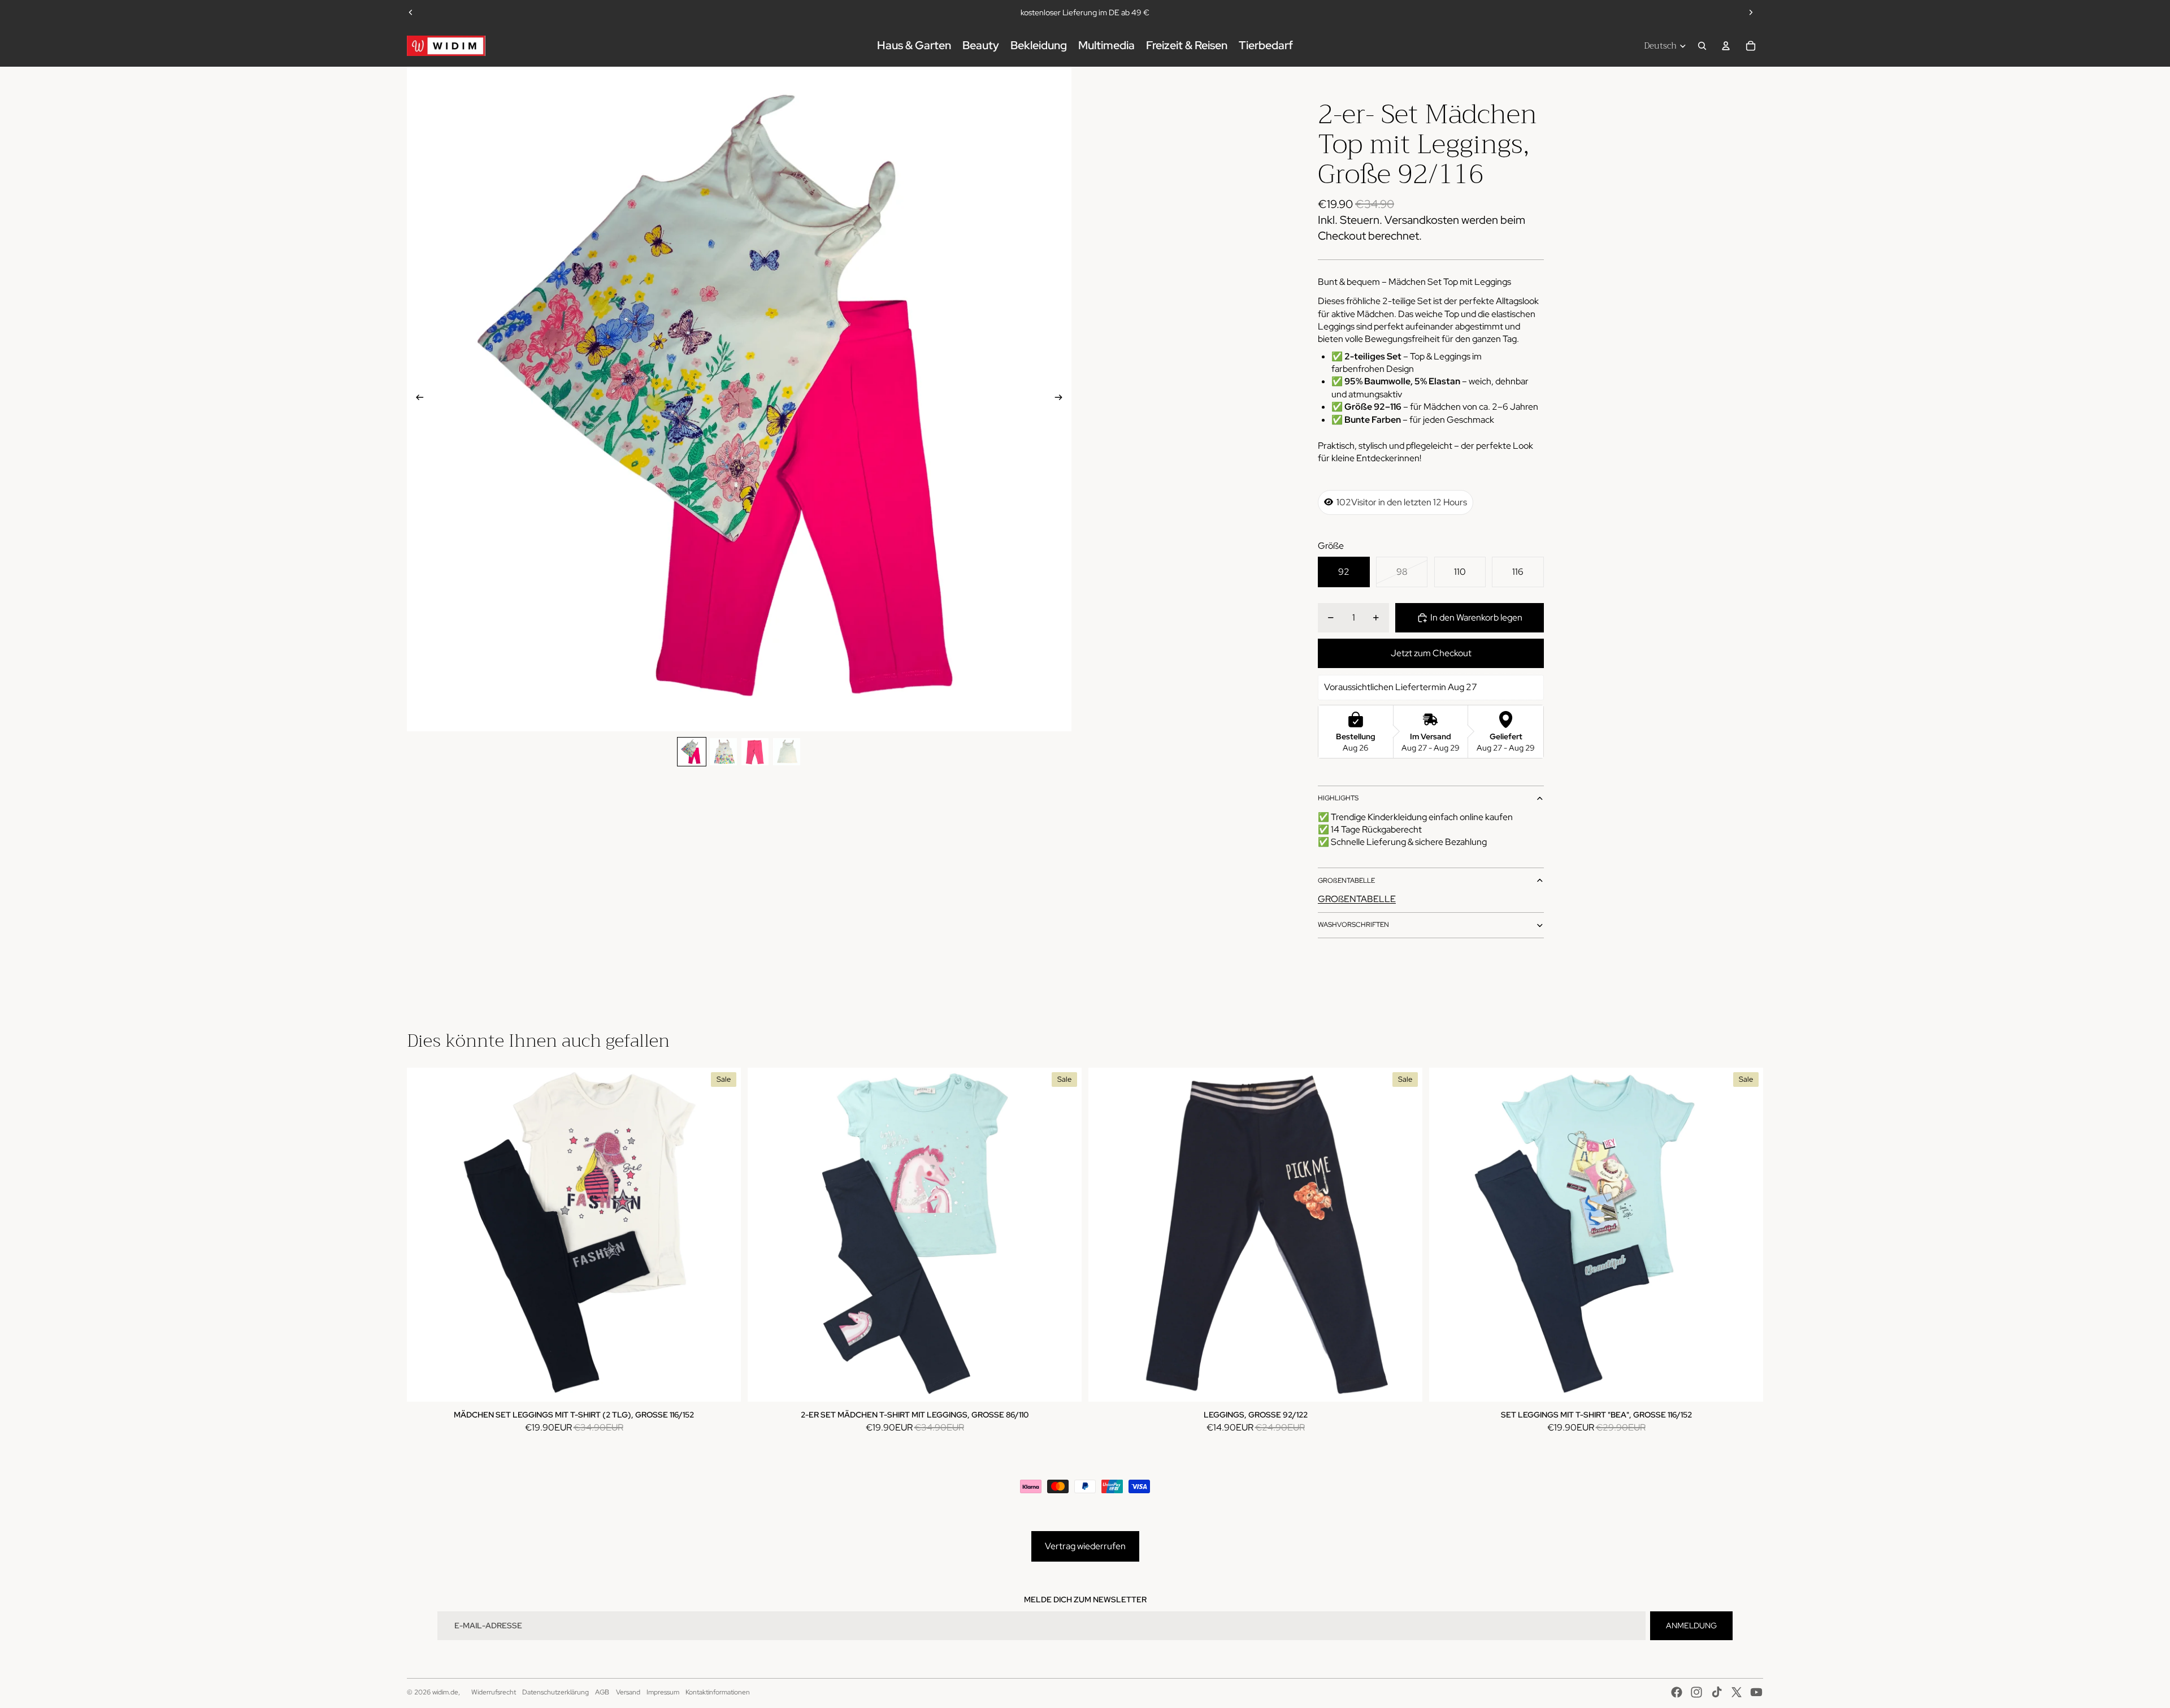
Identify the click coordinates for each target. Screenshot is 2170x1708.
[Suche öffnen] (1702, 46)
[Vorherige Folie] (411, 12)
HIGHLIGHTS (1338, 798)
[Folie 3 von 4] (755, 752)
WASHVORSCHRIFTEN (1353, 925)
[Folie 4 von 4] (787, 752)
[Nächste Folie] (1751, 12)
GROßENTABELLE (1346, 881)
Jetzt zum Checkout (1431, 653)
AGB (602, 1692)
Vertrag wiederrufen (1085, 1546)
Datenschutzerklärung (555, 1692)
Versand (628, 1692)
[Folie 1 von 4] (692, 752)
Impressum (663, 1692)
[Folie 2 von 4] (723, 752)
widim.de (445, 1692)
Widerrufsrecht (494, 1692)
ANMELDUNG (1691, 1625)
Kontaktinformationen (718, 1692)
